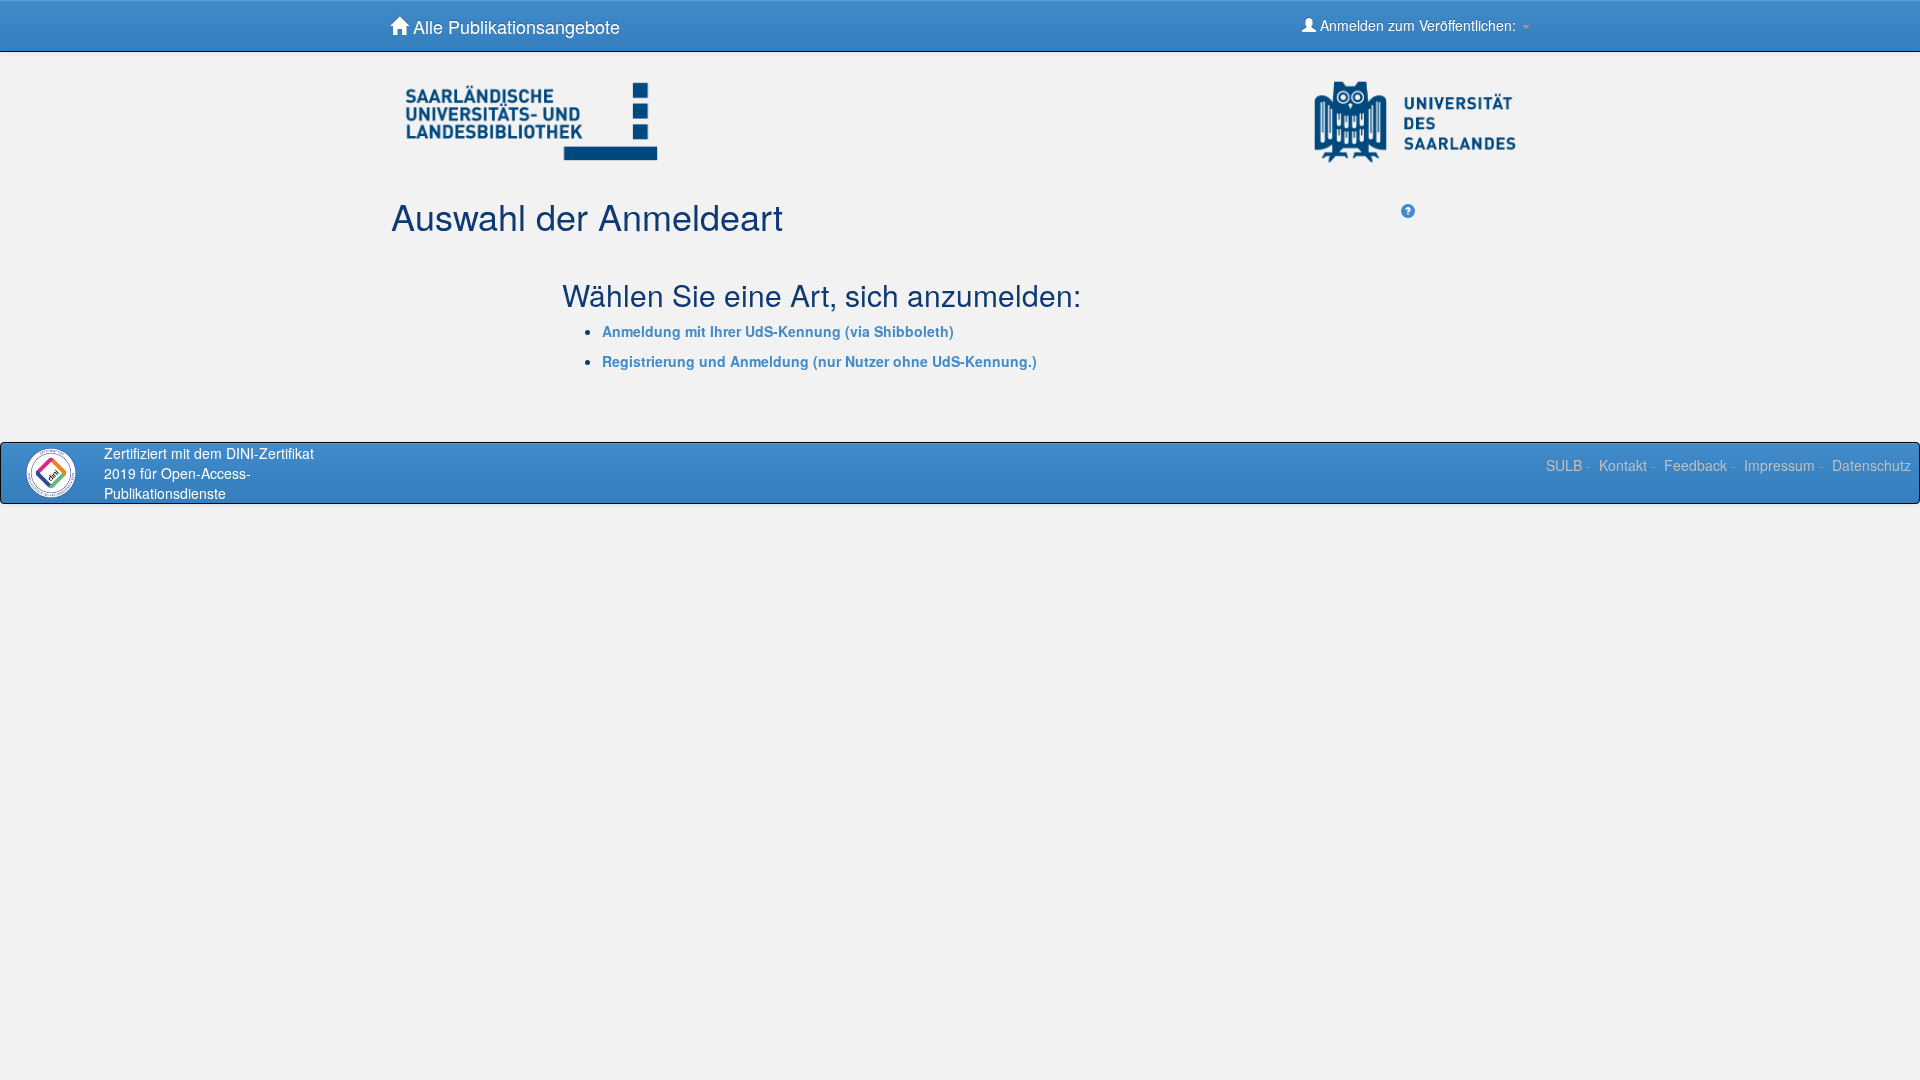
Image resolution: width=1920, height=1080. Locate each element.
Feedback (1695, 465)
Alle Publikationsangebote (514, 26)
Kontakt (1623, 465)
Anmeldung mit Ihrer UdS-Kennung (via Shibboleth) (778, 331)
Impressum (1779, 465)
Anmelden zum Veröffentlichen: (1418, 25)
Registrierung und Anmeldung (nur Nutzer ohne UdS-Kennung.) (819, 361)
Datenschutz (1871, 465)
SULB (1564, 465)
